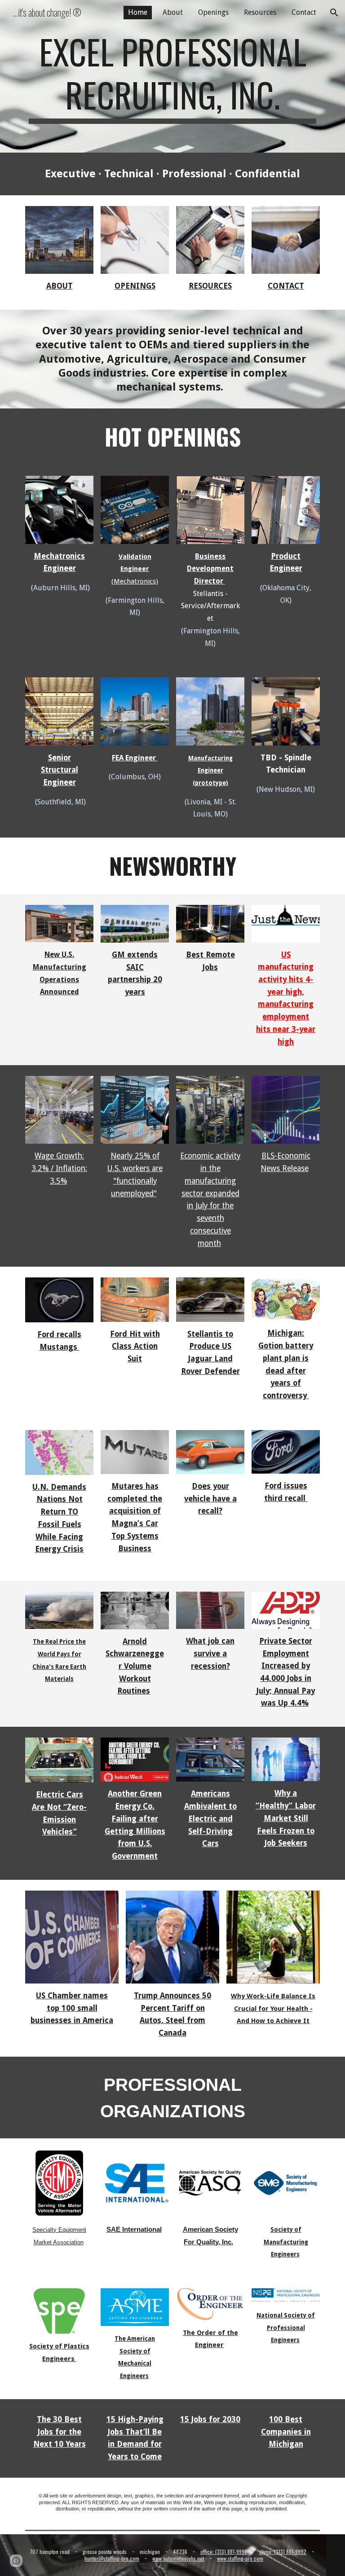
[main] (172, 76)
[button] (334, 13)
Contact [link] (304, 12)
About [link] (173, 12)
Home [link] (138, 12)
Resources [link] (260, 12)
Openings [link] (213, 12)
